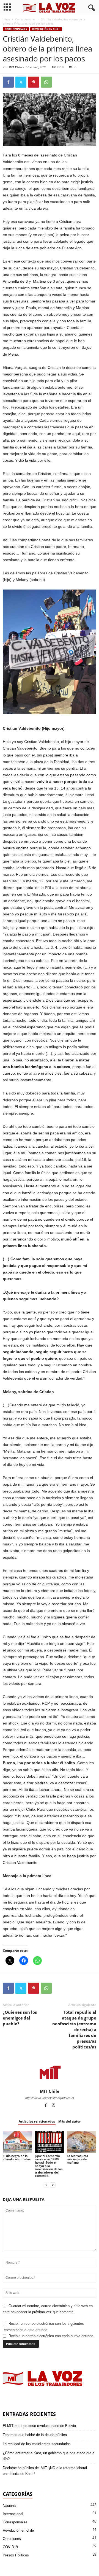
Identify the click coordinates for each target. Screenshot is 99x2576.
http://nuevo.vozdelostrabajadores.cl (50, 2098)
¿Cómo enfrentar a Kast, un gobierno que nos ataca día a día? (49, 2456)
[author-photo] (50, 2073)
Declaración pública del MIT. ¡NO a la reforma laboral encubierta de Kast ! (45, 2471)
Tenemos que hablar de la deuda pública (35, 2435)
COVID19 (10, 2547)
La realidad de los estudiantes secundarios (37, 2444)
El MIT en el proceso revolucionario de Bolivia (39, 2426)
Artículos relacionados (37, 2121)
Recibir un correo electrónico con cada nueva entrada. (51, 2336)
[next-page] (53, 2185)
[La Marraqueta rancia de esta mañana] (82, 2142)
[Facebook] (8, 82)
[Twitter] (21, 82)
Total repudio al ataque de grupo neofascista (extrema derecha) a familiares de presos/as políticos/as (74, 2029)
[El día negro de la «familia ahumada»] (17, 2142)
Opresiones (12, 2539)
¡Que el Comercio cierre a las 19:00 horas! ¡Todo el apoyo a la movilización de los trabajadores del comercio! (49, 2166)
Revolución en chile (46, 29)
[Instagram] (53, 2106)
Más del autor (69, 2121)
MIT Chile (15, 67)
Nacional (10, 2506)
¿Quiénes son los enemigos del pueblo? (20, 2018)
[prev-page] (46, 2185)
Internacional (13, 2514)
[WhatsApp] (46, 82)
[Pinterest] (34, 82)
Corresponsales (25, 19)
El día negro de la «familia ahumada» (17, 2157)
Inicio (6, 19)
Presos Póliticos (16, 2555)
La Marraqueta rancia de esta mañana (77, 2159)
